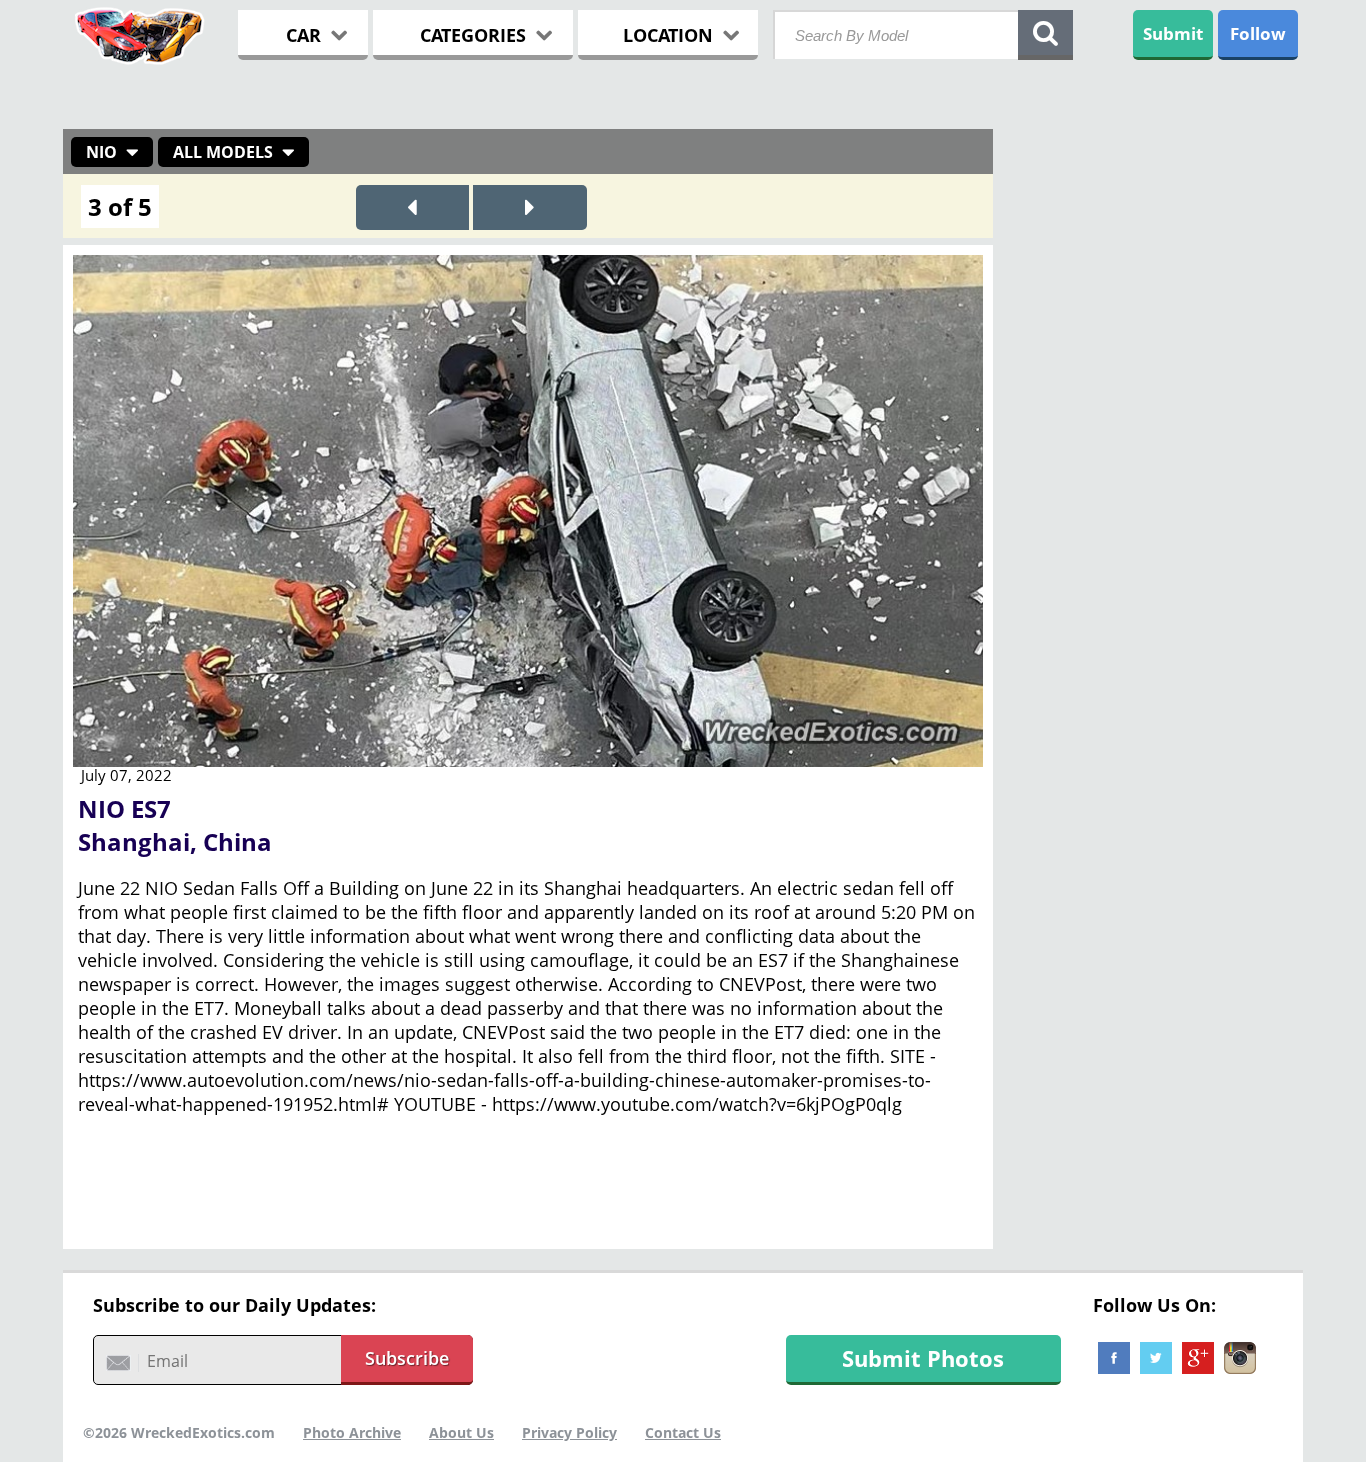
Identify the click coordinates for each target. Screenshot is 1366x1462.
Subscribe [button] (407, 1358)
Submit (1173, 33)
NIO (101, 152)
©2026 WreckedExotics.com (179, 1432)
